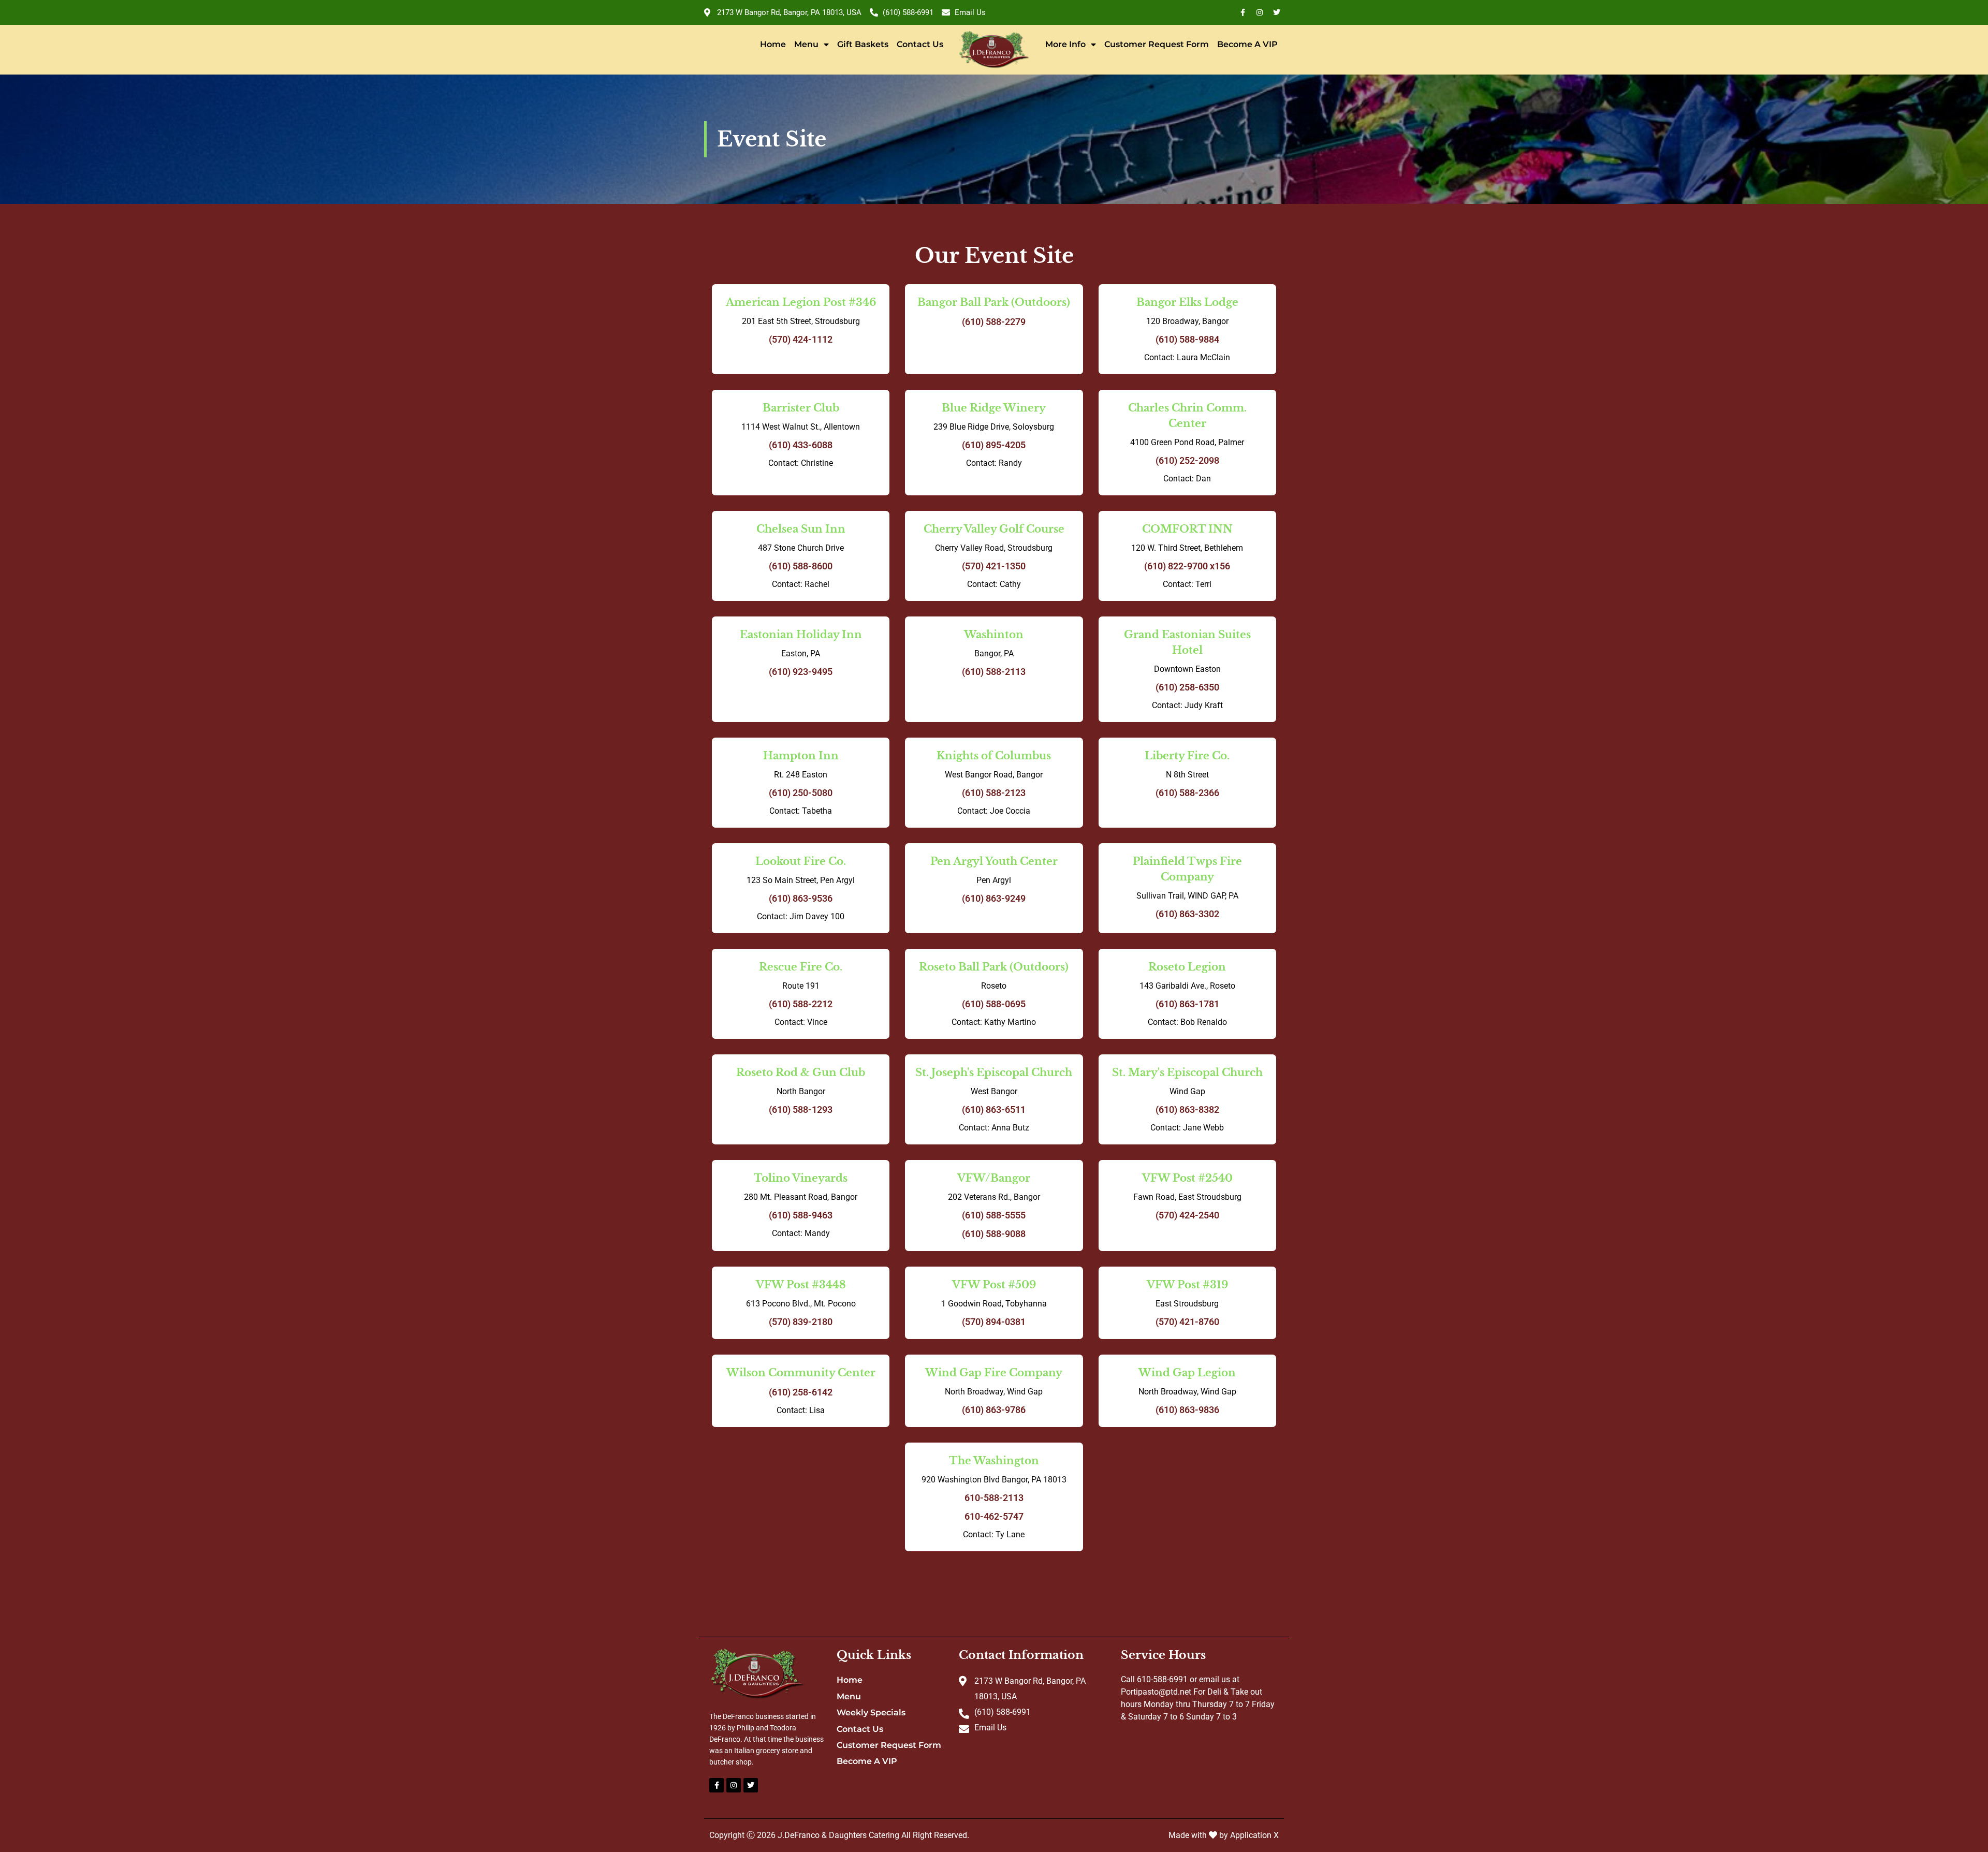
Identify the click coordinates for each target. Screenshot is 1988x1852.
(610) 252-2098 (1187, 460)
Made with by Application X (1224, 1835)
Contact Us (920, 44)
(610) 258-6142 (801, 1392)
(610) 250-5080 (801, 793)
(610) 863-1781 (1187, 1004)
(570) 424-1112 (801, 339)
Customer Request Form (1157, 44)
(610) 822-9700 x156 (1187, 566)
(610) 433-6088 (801, 445)
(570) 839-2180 (801, 1322)
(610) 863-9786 (994, 1410)
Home (773, 44)
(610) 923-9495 (801, 672)
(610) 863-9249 (994, 898)
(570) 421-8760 (1187, 1322)
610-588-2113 (994, 1498)
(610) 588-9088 (994, 1234)
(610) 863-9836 (1187, 1410)
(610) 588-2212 (801, 1004)
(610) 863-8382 (1187, 1109)
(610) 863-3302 (1187, 914)
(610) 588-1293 (801, 1109)
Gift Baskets (863, 44)
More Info (1065, 44)
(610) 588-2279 (994, 322)
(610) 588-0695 (994, 1004)
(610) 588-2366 (1187, 793)
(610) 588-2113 (994, 672)
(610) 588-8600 (801, 566)
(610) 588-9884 (1187, 339)
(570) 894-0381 (994, 1322)
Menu (806, 44)
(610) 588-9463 (801, 1215)
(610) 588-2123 (994, 793)
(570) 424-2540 (1187, 1215)
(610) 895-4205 (994, 445)
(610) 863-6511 (994, 1109)
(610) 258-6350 (1187, 687)
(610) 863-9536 (801, 898)
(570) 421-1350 (994, 566)
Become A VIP (1247, 44)
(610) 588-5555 (994, 1215)
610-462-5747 (994, 1516)
